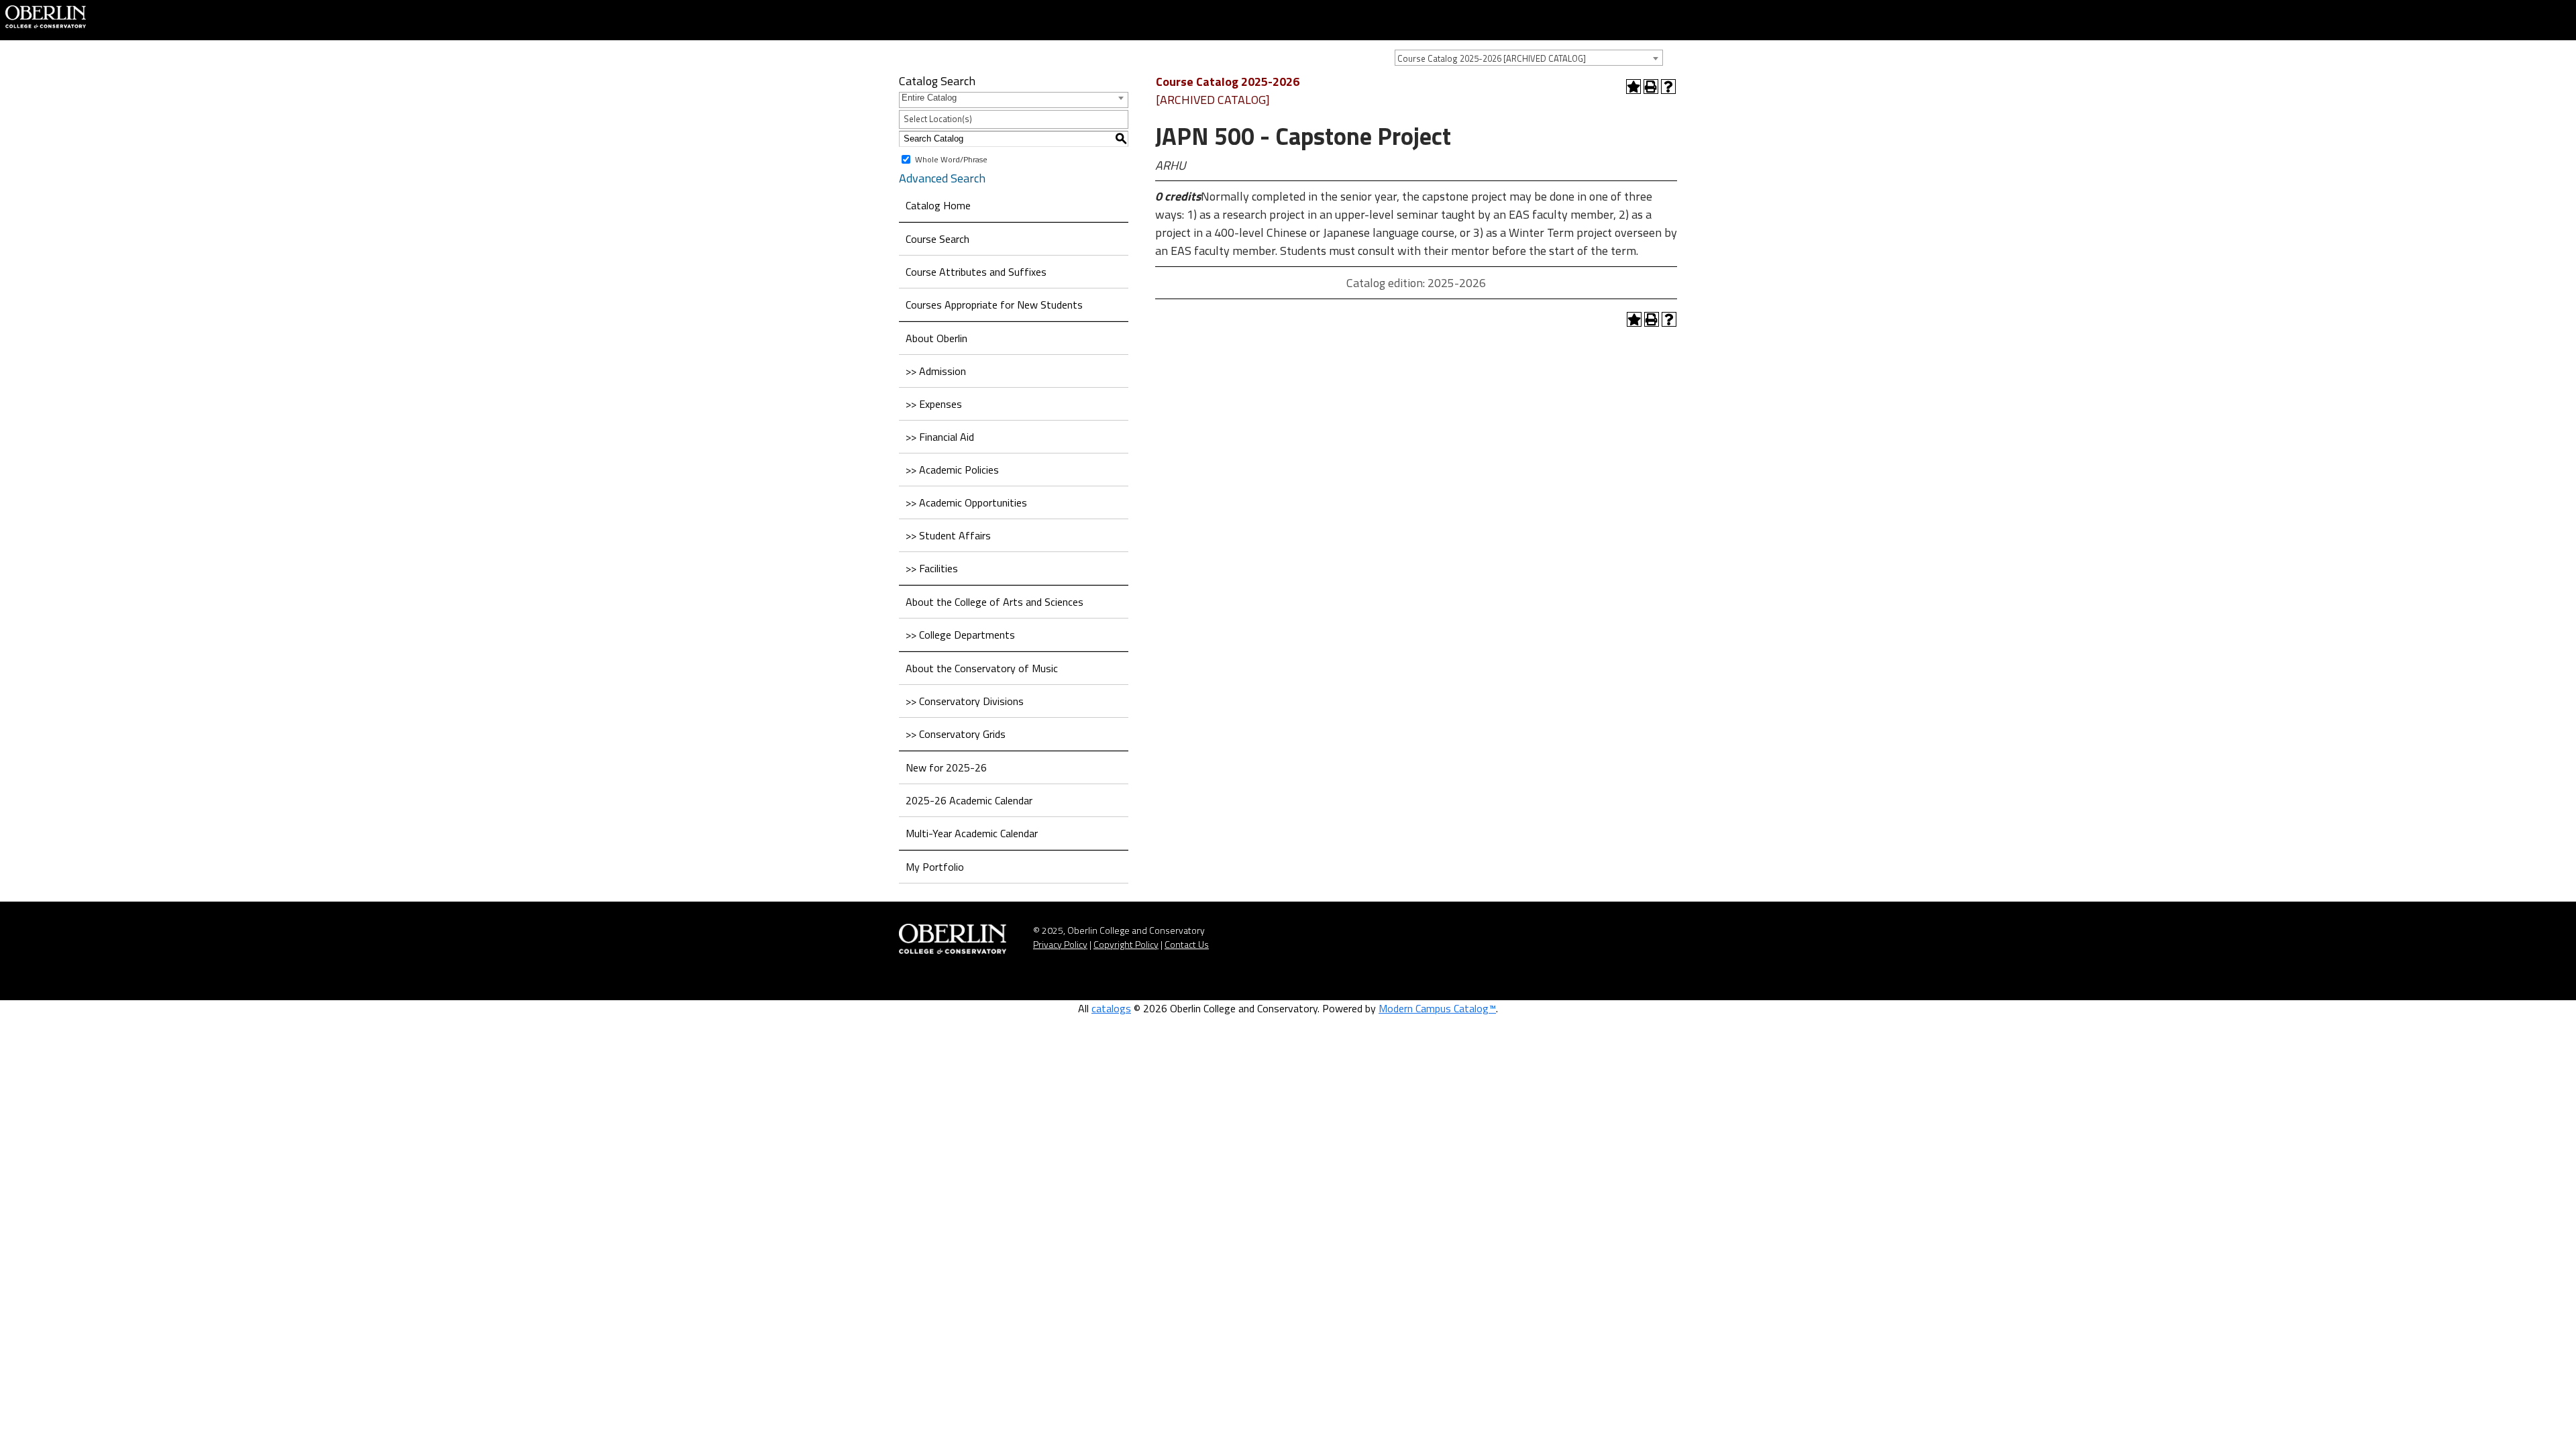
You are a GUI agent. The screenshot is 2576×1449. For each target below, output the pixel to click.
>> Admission (936, 371)
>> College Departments (960, 635)
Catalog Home (938, 205)
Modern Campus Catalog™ (1437, 1008)
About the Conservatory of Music (982, 668)
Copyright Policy (1126, 944)
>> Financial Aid (940, 437)
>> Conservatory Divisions (965, 701)
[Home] (46, 15)
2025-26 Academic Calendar (969, 800)
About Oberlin (936, 338)
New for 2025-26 (946, 767)
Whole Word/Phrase (951, 159)
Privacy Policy (1060, 944)
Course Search (937, 239)
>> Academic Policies (952, 470)
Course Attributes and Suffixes (976, 272)
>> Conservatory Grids (956, 734)
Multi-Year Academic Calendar (972, 833)
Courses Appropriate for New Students (994, 305)
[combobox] (1529, 58)
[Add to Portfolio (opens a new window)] (1633, 87)
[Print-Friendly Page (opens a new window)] (1651, 87)
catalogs (1111, 1008)
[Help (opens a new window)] (1668, 87)
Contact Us (1187, 944)
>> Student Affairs (948, 535)
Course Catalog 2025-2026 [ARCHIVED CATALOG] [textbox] (1492, 58)
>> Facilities (932, 568)
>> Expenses (934, 404)
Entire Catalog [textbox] (929, 98)
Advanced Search (942, 178)
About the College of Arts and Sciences (995, 602)
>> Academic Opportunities (966, 502)
